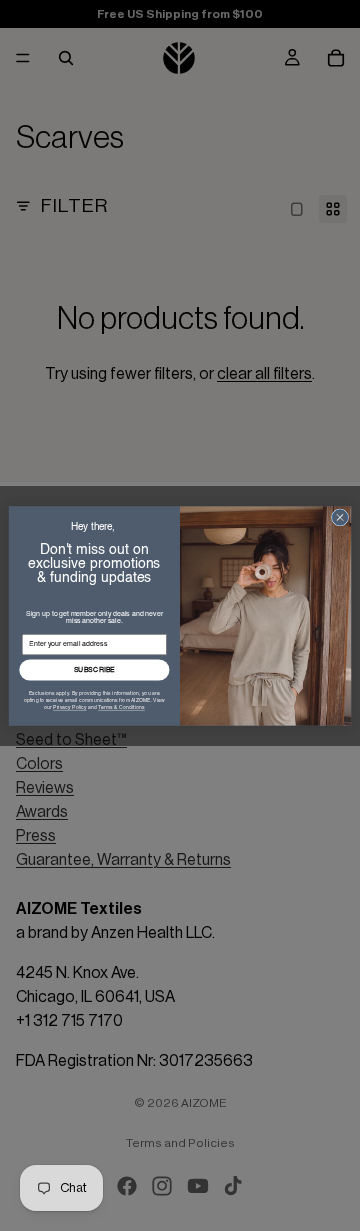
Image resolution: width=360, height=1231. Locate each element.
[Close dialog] (339, 516)
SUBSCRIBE (95, 669)
